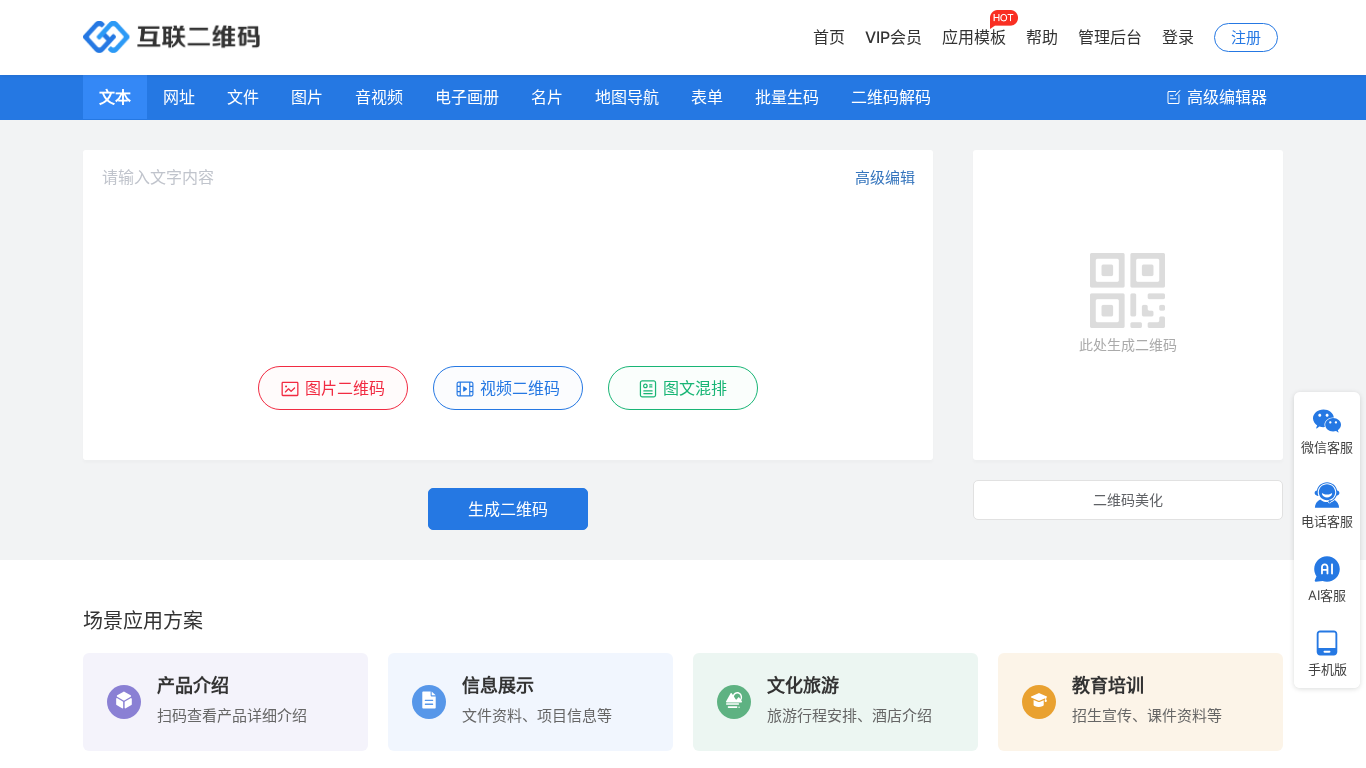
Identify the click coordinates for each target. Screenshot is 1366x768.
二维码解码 (891, 97)
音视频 (379, 97)
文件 (243, 97)
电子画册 (467, 97)
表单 (707, 97)
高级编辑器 (1224, 97)
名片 (547, 97)
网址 (179, 97)
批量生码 (787, 97)
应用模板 (974, 37)
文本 (115, 97)
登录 (1178, 37)
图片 (307, 97)
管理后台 (1110, 37)
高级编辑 (885, 177)
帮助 (1042, 37)
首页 (829, 37)
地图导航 (627, 97)
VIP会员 (893, 37)
